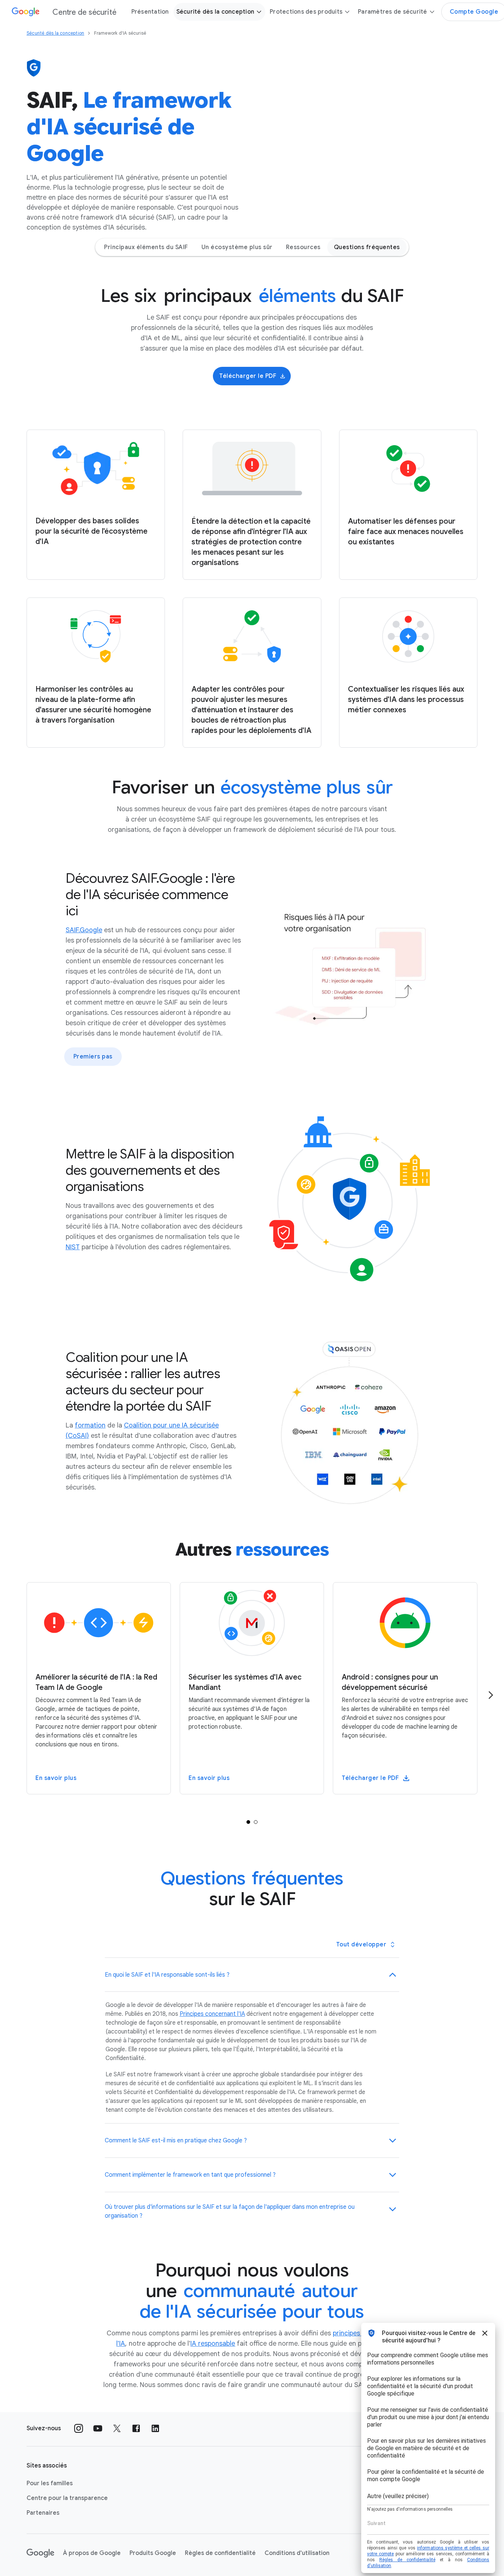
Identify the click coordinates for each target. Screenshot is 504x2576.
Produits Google (153, 2553)
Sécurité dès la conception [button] (215, 12)
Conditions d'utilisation (297, 2553)
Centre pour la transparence (67, 2498)
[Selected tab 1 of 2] (248, 1822)
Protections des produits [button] (306, 12)
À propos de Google (92, 2553)
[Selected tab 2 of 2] (256, 1822)
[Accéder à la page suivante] (491, 1695)
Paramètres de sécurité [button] (393, 12)
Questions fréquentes (367, 247)
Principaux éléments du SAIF (146, 247)
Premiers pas (93, 1057)
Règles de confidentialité (220, 2553)
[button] (252, 1975)
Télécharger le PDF (248, 376)
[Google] (40, 2553)
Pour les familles (50, 2483)
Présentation (150, 12)
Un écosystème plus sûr (237, 247)
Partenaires (43, 2513)
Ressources (303, 247)
